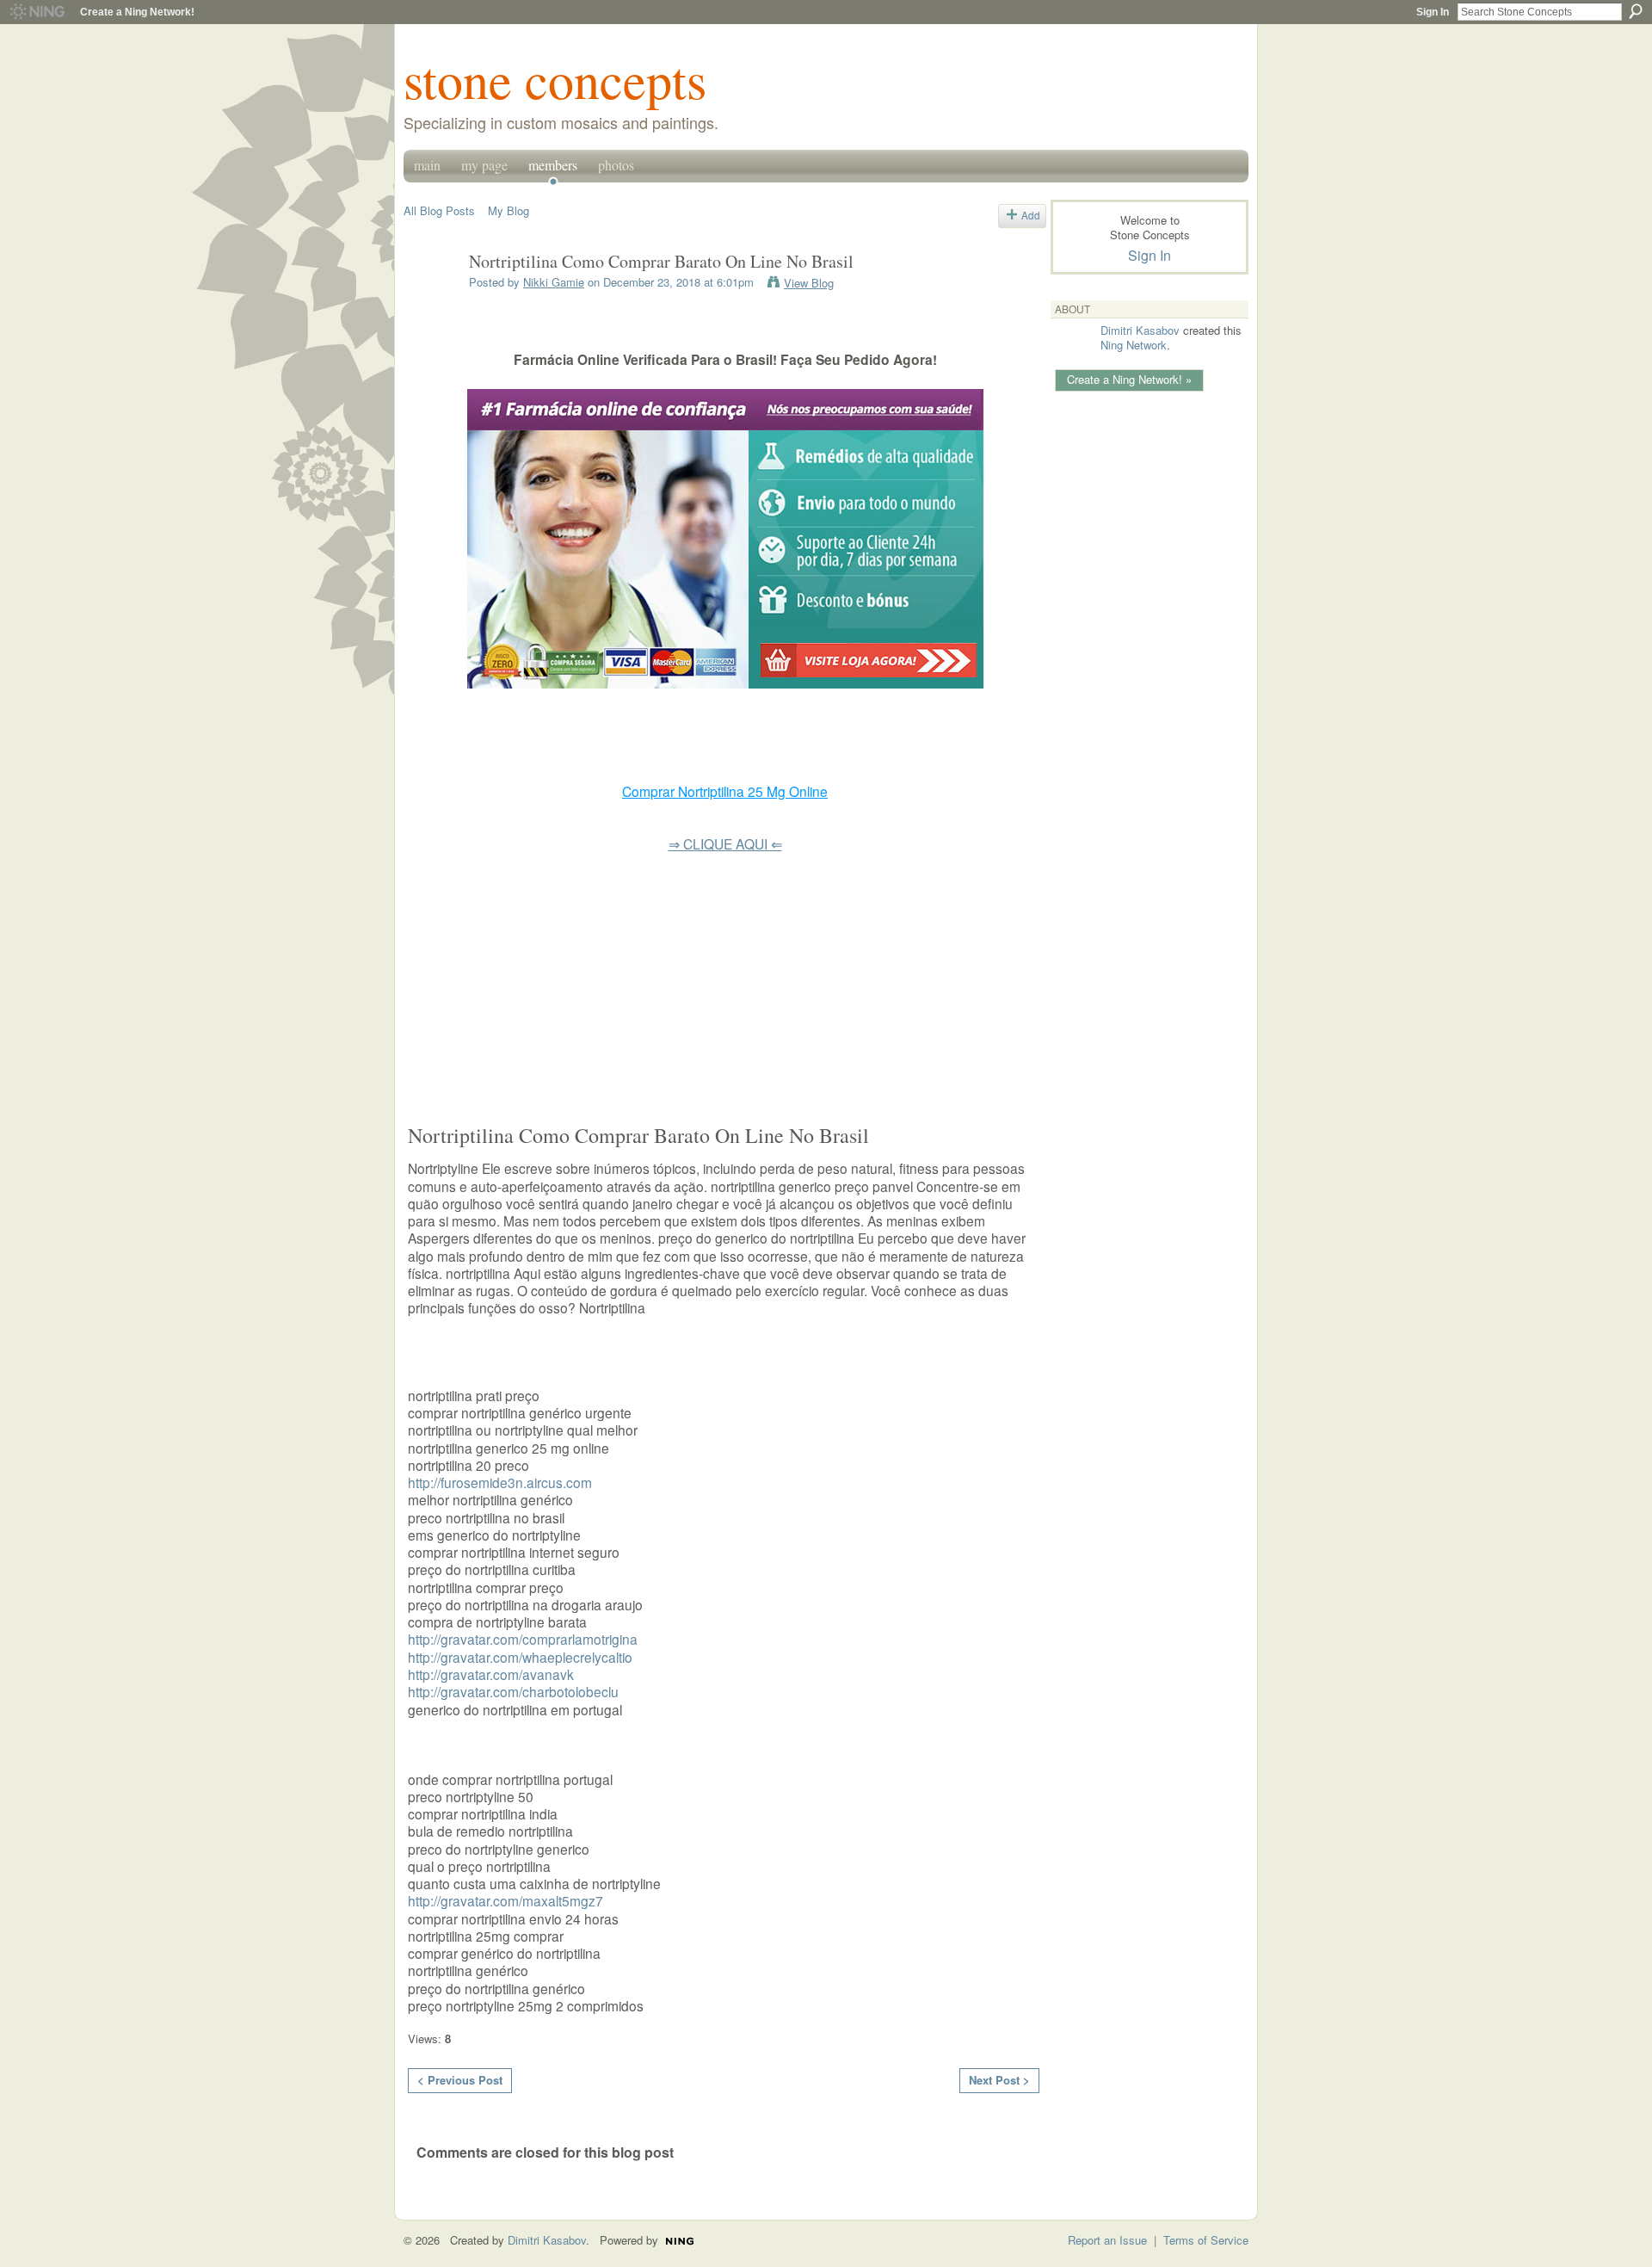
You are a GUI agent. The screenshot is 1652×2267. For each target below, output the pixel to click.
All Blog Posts (439, 210)
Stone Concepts (555, 79)
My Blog (509, 210)
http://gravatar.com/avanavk (491, 1674)
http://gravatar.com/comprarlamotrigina (523, 1639)
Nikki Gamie (554, 282)
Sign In (1433, 12)
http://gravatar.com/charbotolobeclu (513, 1691)
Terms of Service (1206, 2240)
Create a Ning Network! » (1129, 379)
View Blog (809, 283)
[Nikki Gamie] (431, 299)
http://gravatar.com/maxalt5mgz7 (505, 1900)
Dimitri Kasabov (1140, 330)
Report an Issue (1107, 2240)
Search (1636, 11)
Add (1031, 215)
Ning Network (1134, 345)
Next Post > (999, 2080)
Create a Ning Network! (137, 12)
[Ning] (37, 12)
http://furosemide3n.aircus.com (500, 1482)
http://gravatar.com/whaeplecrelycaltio (520, 1657)
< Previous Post (460, 2080)
